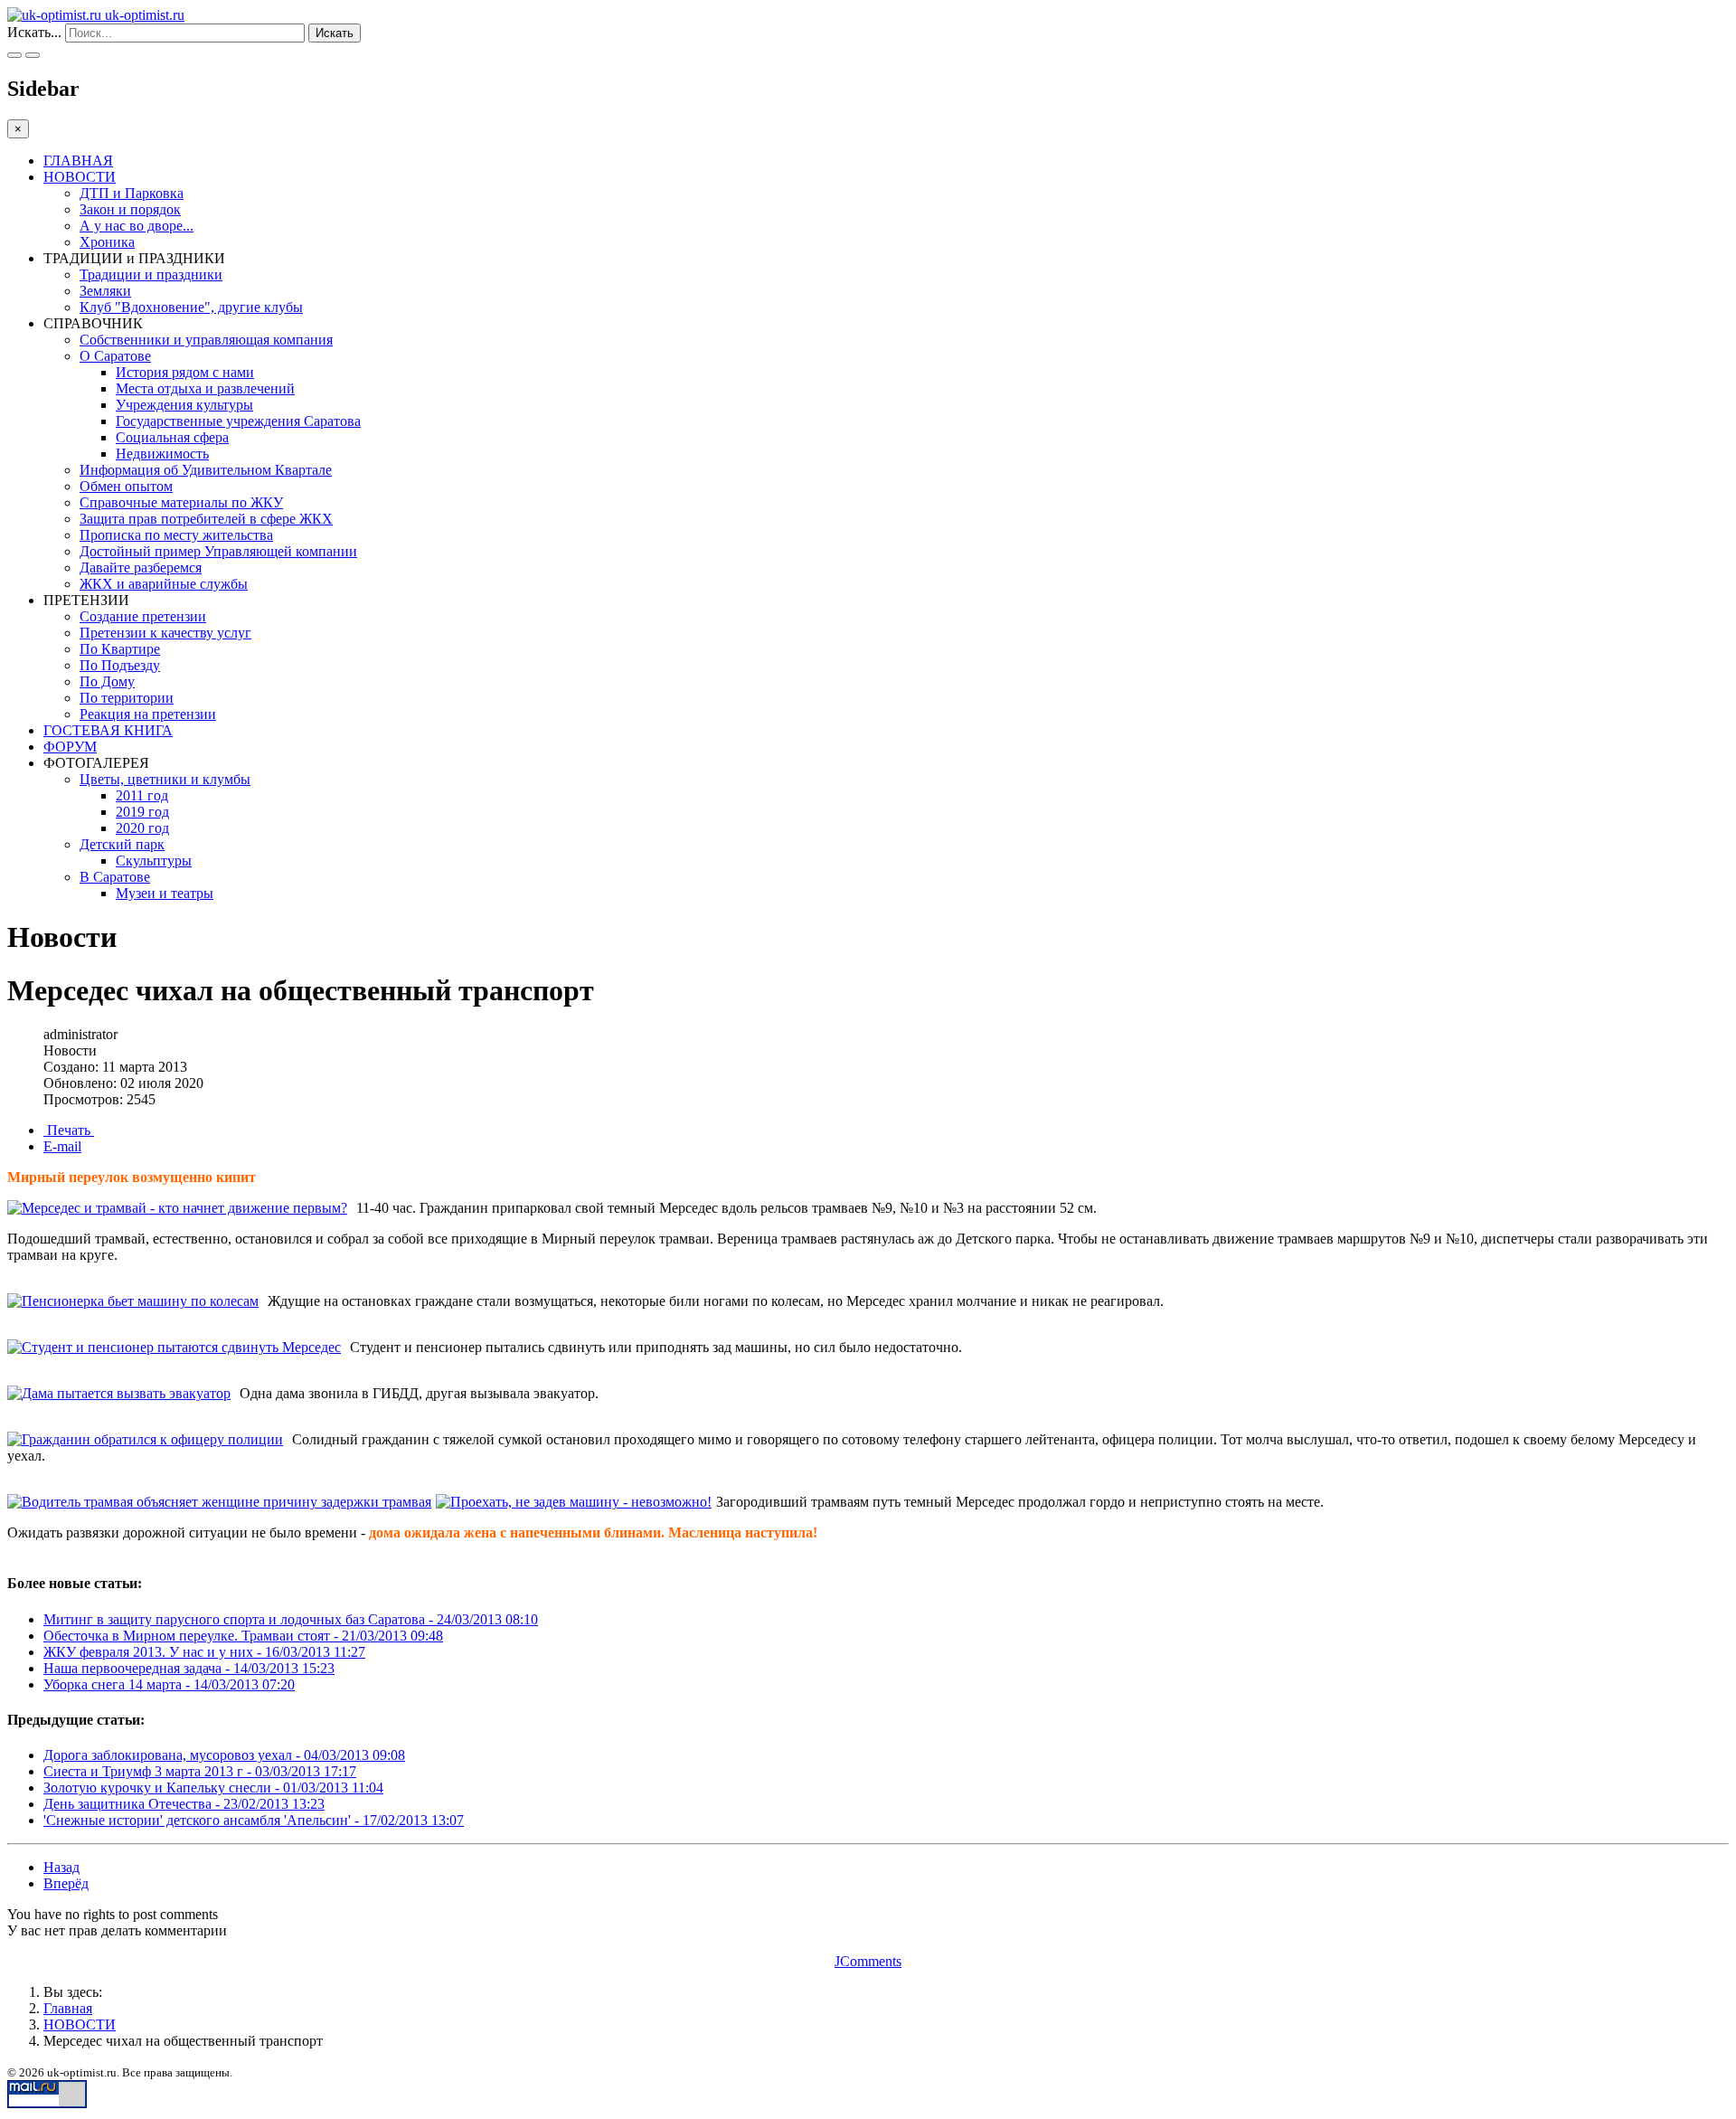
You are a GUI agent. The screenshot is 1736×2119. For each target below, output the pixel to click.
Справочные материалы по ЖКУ (181, 502)
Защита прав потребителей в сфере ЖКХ (206, 519)
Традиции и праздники (151, 274)
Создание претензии (143, 616)
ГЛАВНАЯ (78, 161)
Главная (68, 2008)
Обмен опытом (126, 486)
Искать (335, 33)
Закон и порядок (130, 209)
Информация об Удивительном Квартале (206, 470)
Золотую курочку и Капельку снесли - (213, 1788)
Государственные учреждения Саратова (238, 421)
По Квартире (120, 649)
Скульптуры (154, 861)
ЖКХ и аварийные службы (164, 584)
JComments (868, 1961)
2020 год (142, 828)
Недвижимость (162, 454)
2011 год (142, 795)
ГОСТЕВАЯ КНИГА (108, 730)
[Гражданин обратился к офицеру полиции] (145, 1440)
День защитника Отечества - (184, 1804)
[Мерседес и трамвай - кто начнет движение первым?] (177, 1208)
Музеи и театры (165, 893)
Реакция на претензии (148, 714)
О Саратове (115, 356)
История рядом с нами (185, 372)
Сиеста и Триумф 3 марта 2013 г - (200, 1771)
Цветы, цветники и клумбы (165, 779)
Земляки (105, 291)
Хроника (107, 242)
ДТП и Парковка (132, 193)
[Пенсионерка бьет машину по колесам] (133, 1301)
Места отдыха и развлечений (205, 388)
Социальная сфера (172, 437)
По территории (127, 698)
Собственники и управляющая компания (206, 340)
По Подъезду (120, 665)
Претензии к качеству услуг (165, 633)
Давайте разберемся (141, 568)
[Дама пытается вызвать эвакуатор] (119, 1394)
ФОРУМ (70, 747)
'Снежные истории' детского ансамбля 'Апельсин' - (254, 1820)
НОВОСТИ (80, 177)
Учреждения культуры (184, 405)
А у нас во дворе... (137, 226)
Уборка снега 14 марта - (169, 1684)
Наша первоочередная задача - (189, 1668)
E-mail (62, 1146)
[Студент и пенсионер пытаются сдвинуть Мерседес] (174, 1348)
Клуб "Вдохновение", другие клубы (191, 307)
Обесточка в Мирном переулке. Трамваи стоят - (243, 1636)
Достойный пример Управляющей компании (218, 551)
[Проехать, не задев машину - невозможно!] (574, 1502)
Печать (69, 1130)
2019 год (142, 812)
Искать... (34, 32)
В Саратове (115, 877)
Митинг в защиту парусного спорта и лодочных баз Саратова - (291, 1619)
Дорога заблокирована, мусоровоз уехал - (224, 1755)
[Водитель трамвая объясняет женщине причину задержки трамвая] (219, 1502)
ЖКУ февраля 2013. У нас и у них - (204, 1652)
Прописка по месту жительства (176, 535)
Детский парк (122, 844)
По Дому (107, 681)
